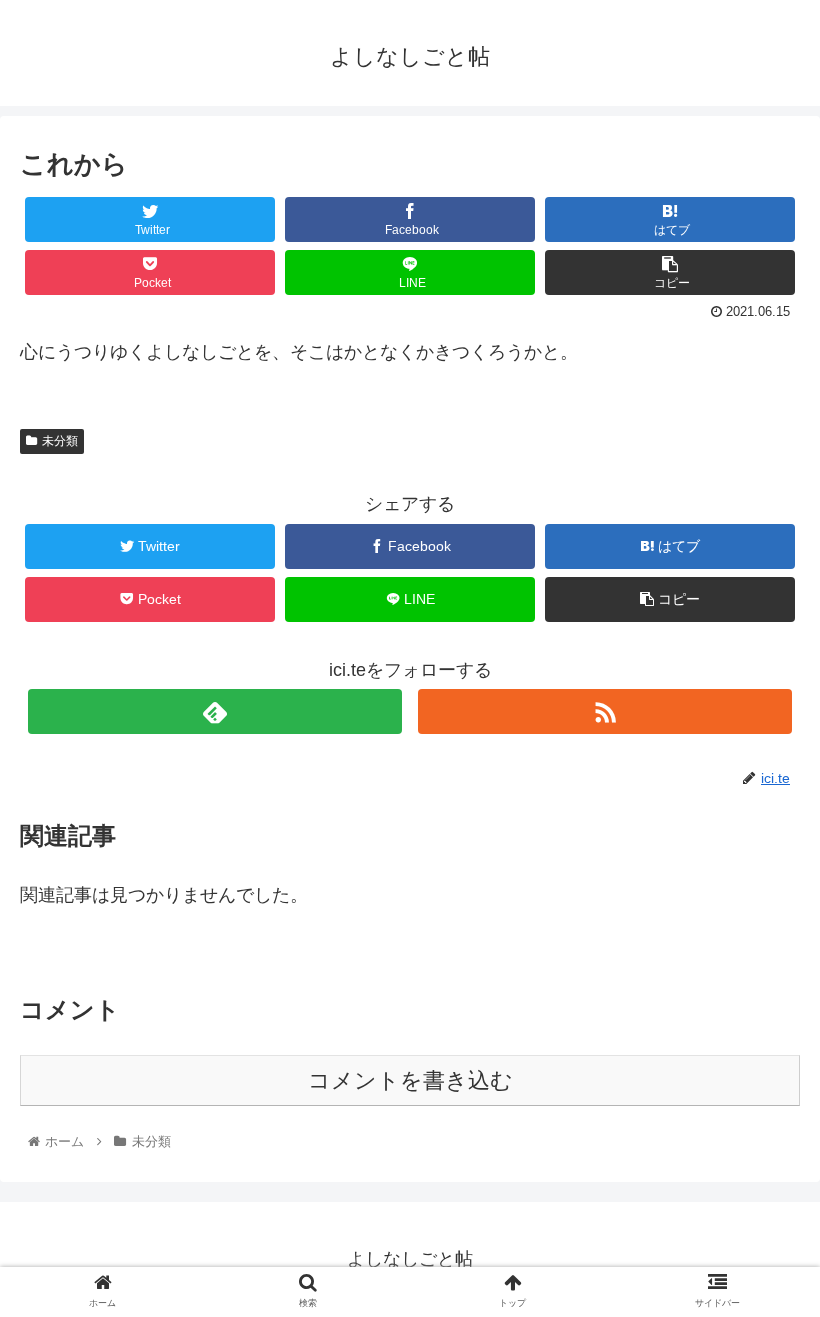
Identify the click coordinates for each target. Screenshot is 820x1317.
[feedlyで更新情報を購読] (215, 711)
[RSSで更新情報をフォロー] (605, 711)
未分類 (60, 441)
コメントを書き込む (410, 1080)
